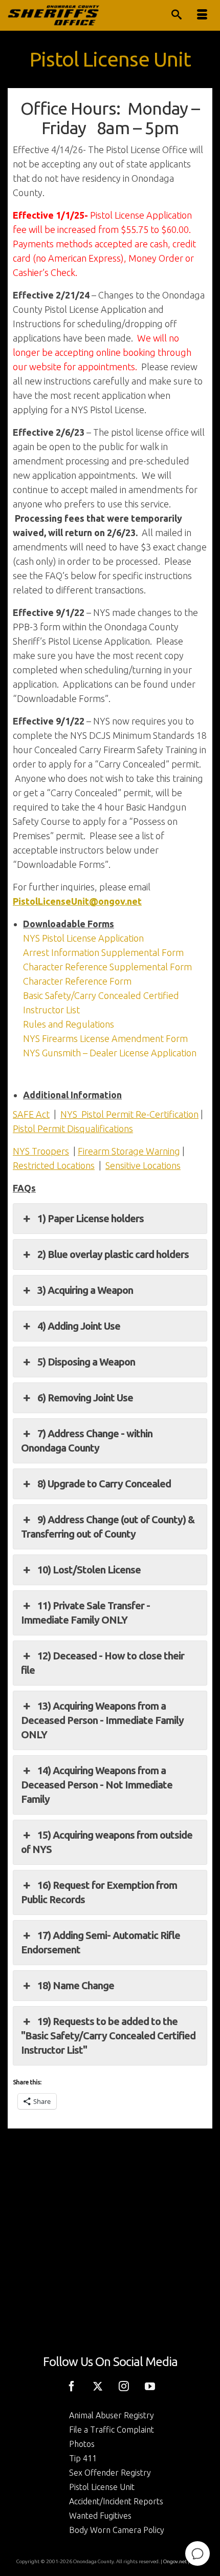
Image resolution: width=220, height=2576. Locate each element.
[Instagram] (124, 2385)
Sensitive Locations (143, 1165)
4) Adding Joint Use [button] (79, 1326)
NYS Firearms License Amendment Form (105, 1038)
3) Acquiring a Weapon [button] (85, 1290)
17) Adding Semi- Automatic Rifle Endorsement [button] (101, 1942)
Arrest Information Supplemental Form (103, 952)
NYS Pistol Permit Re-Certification (129, 1114)
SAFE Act (31, 1114)
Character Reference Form (77, 981)
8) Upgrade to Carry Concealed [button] (104, 1484)
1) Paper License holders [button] (91, 1218)
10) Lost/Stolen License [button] (89, 1570)
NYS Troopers (41, 1151)
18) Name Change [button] (76, 1985)
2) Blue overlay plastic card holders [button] (113, 1254)
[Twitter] (98, 2385)
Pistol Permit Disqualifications (73, 1129)
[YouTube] (150, 2385)
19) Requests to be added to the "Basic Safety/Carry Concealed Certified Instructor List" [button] (108, 2036)
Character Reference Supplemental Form (107, 967)
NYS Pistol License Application (83, 938)
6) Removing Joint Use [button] (85, 1398)
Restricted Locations (54, 1165)
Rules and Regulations (69, 1024)
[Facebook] (72, 2385)
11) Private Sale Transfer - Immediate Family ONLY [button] (85, 1613)
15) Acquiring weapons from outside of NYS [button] (107, 1842)
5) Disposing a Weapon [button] (86, 1362)
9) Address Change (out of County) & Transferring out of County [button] (108, 1527)
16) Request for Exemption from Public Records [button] (99, 1892)
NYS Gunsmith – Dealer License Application (110, 1053)
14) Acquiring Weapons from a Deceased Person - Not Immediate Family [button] (97, 1785)
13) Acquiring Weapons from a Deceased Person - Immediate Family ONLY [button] (102, 1720)
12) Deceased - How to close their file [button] (103, 1663)
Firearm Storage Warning (129, 1151)
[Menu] (202, 15)
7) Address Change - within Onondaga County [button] (87, 1441)
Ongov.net (175, 2561)
